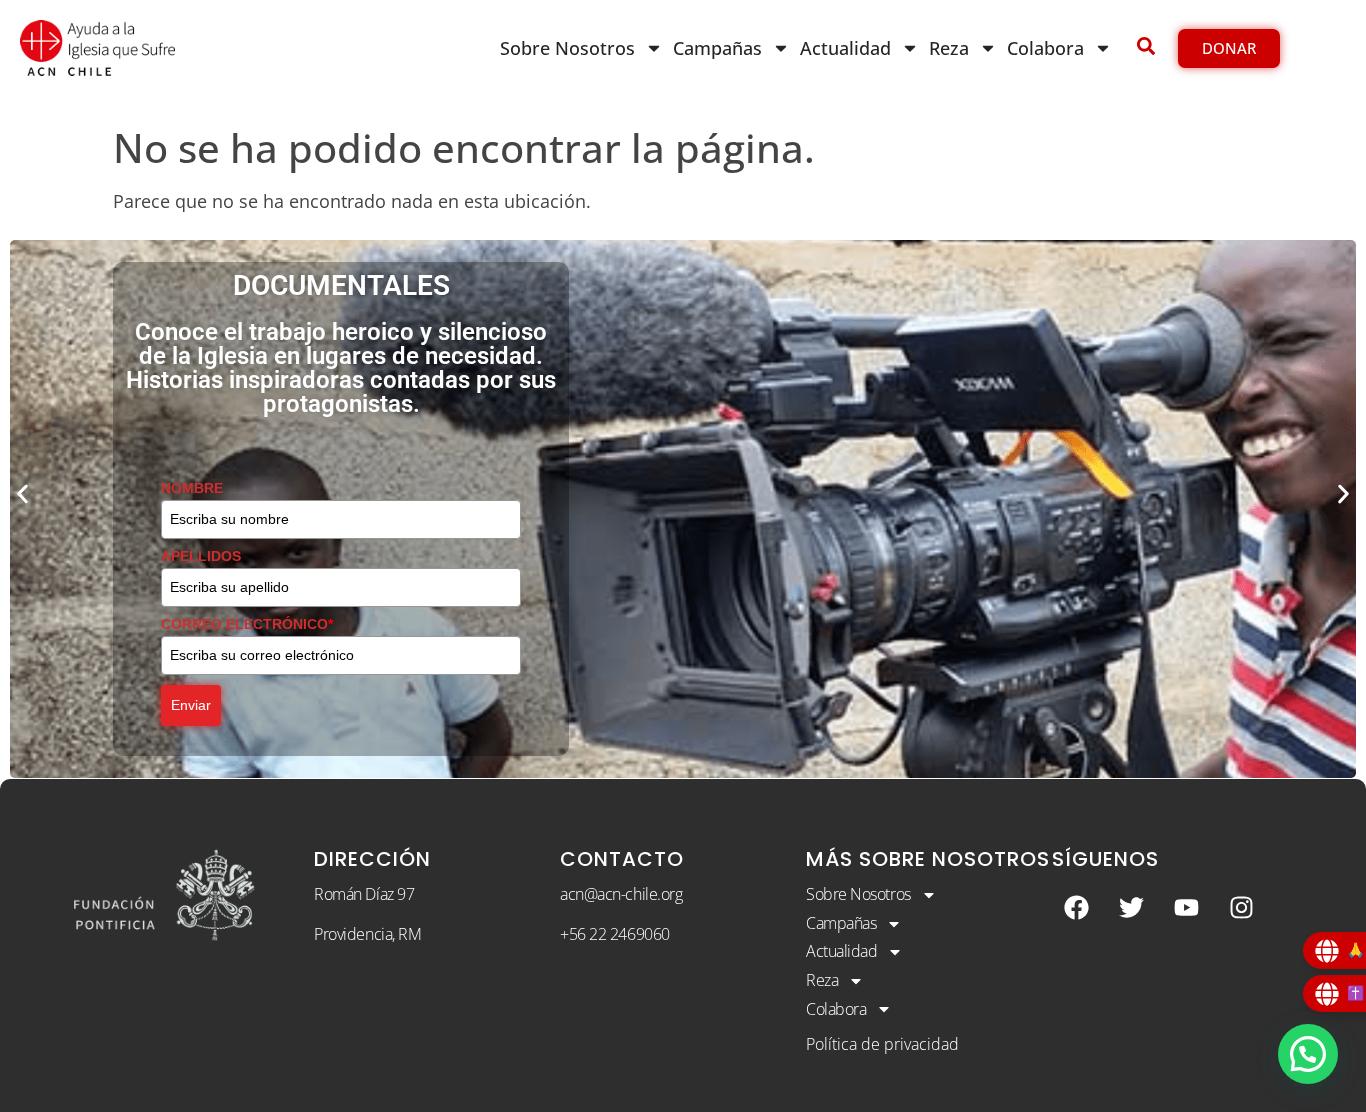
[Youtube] (1187, 907)
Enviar (191, 705)
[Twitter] (1132, 907)
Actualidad (845, 48)
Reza (949, 48)
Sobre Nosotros (567, 48)
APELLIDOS (201, 556)
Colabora (1045, 48)
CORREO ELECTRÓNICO (247, 624)
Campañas (717, 48)
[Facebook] (1077, 907)
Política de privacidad (882, 1044)
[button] (22, 493)
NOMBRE (192, 488)
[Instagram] (1242, 907)
